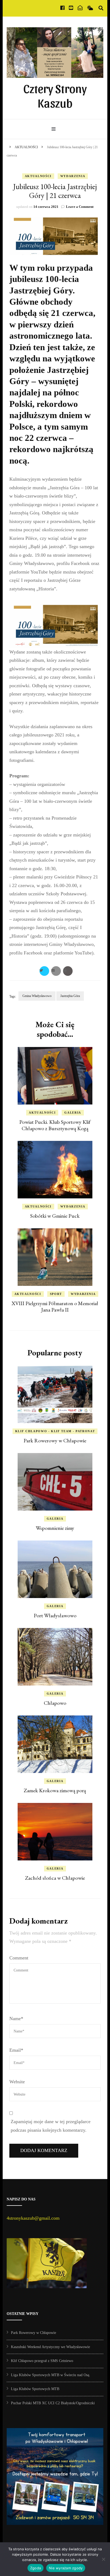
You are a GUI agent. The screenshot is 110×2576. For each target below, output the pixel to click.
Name (16, 2019)
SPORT (56, 1294)
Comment (19, 1958)
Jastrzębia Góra (70, 996)
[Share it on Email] (56, 971)
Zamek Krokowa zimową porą (55, 1790)
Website (17, 2082)
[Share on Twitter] (44, 971)
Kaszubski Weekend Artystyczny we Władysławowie (50, 2347)
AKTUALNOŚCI (38, 176)
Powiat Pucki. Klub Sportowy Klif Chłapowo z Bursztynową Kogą (55, 1125)
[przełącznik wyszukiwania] (101, 8)
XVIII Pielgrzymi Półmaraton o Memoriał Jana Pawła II (55, 1306)
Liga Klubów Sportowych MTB (35, 2389)
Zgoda (36, 2568)
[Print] (68, 971)
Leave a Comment (80, 207)
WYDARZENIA (73, 176)
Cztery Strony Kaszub (55, 95)
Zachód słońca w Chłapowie (55, 1878)
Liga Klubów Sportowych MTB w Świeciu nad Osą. (51, 2375)
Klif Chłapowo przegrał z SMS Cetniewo (42, 2361)
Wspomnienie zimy (55, 1528)
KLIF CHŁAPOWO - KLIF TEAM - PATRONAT (55, 1431)
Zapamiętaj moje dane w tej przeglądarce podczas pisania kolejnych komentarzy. (51, 2126)
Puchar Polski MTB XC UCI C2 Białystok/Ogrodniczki (53, 2403)
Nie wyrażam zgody (66, 2568)
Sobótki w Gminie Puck (55, 1216)
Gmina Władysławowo (37, 996)
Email (16, 2050)
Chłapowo (55, 1703)
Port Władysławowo (55, 1615)
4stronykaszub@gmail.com (33, 2218)
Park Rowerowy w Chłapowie (55, 1440)
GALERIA (73, 1113)
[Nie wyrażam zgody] (103, 2559)
